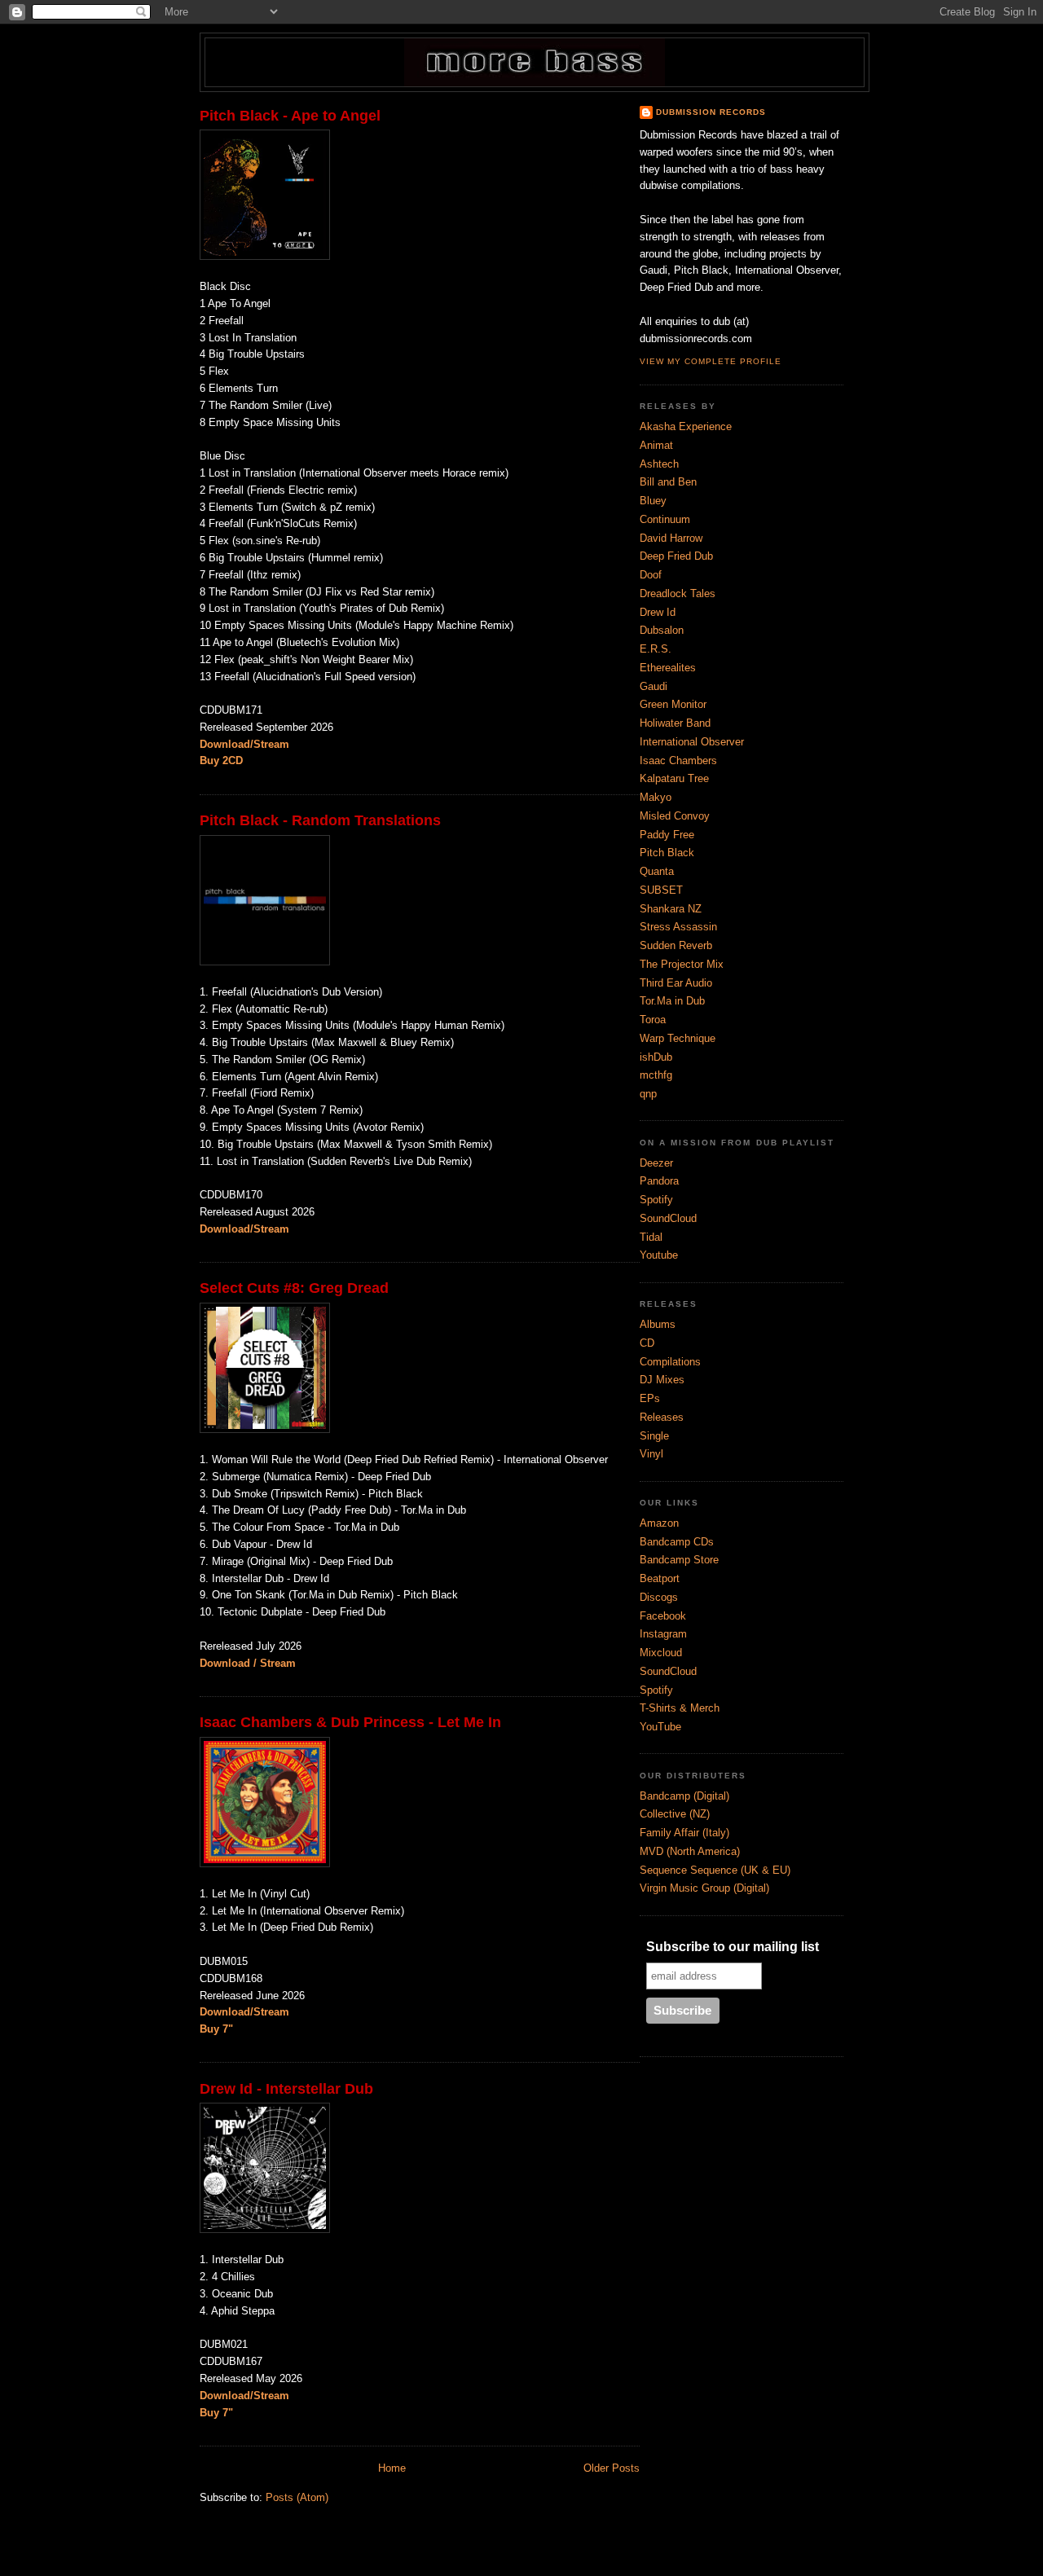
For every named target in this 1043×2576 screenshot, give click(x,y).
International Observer (692, 742)
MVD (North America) (690, 1851)
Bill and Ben (668, 482)
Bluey (653, 501)
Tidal (651, 1237)
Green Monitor (673, 704)
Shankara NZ (671, 909)
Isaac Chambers (678, 760)
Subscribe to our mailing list (733, 1947)
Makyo (656, 797)
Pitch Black (667, 853)
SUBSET (661, 890)
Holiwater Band (675, 723)
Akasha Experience (686, 426)
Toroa (653, 1020)
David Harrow (671, 538)
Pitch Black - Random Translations (320, 820)
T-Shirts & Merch (680, 1708)
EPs (650, 1398)
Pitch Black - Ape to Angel (290, 116)
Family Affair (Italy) (684, 1833)
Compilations (670, 1362)
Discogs (659, 1597)
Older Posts (612, 2468)
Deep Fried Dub (676, 556)
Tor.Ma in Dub (672, 1001)
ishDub (656, 1057)
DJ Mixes (662, 1380)
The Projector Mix (682, 964)
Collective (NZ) (675, 1814)
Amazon (659, 1523)
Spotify (656, 1200)
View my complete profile (711, 361)
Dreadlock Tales (678, 593)
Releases (662, 1417)
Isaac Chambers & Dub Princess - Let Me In (350, 1722)
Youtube (659, 1255)
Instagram (663, 1634)
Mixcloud (661, 1653)
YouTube (660, 1727)
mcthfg (656, 1075)
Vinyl (651, 1454)
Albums (658, 1324)
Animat (656, 445)
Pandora (659, 1181)
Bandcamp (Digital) (684, 1796)
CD (647, 1343)
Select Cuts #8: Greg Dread (294, 1288)
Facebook (663, 1616)
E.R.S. (656, 649)
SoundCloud (668, 1218)
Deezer (656, 1163)
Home (392, 2468)
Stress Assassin (678, 927)
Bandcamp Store (679, 1560)
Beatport (660, 1578)
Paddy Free (667, 835)
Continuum (665, 519)
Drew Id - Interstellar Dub (286, 2089)
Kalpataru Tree (674, 778)
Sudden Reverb (676, 945)
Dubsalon (662, 630)
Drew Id (658, 612)
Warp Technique (678, 1038)
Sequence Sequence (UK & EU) (715, 1870)
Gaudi (654, 686)
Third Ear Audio (676, 983)
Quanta (657, 871)
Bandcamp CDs (677, 1542)
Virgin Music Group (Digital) (704, 1888)
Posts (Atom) (297, 2497)
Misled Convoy (675, 816)
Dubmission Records (711, 112)
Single (654, 1436)
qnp (648, 1094)
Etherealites (668, 668)
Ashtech (659, 464)
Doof (651, 575)
